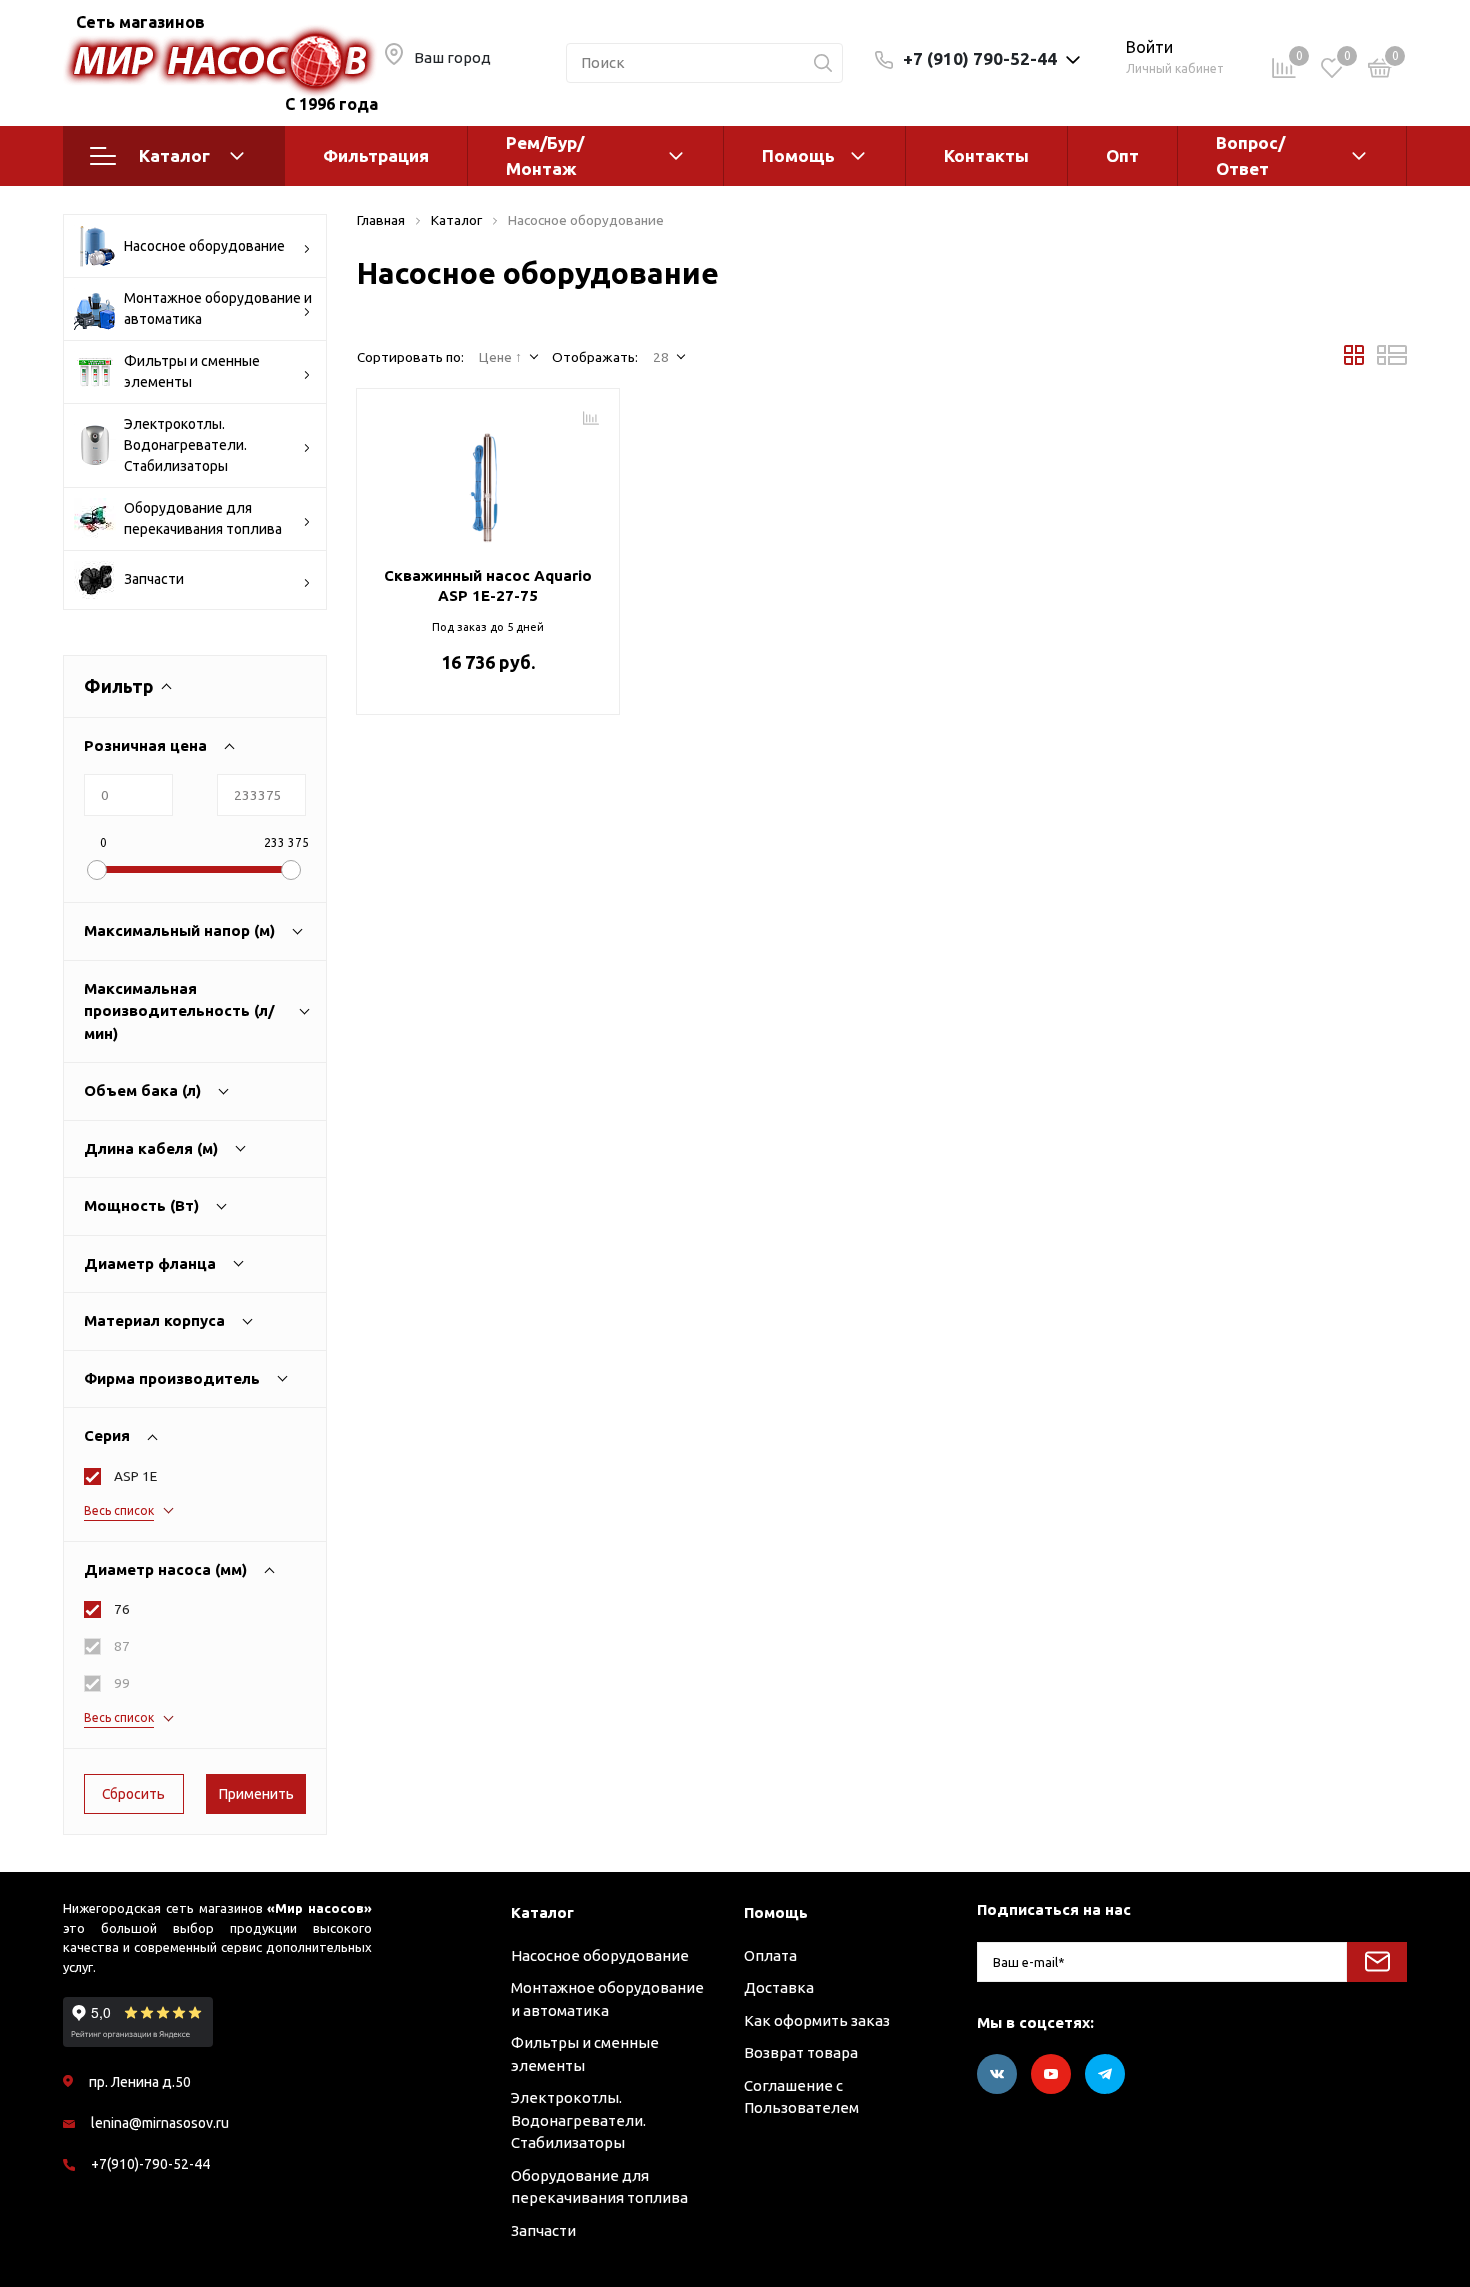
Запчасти (154, 579)
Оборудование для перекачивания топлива (203, 518)
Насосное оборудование (204, 246)
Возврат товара (801, 2052)
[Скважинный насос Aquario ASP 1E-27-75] (488, 480)
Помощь (798, 155)
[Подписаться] (1377, 1962)
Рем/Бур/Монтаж (545, 155)
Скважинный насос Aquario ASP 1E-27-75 (488, 585)
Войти (1149, 47)
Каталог (174, 155)
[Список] (1392, 360)
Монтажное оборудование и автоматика (218, 308)
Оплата (770, 1955)
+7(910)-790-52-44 (150, 2164)
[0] (1380, 71)
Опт (1122, 155)
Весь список (119, 1510)
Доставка (779, 1987)
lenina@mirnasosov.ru (160, 2123)
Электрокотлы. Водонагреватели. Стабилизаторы (185, 445)
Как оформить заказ (817, 2020)
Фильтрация (376, 155)
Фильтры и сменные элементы (192, 371)
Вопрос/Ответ (1250, 155)
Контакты (986, 155)
